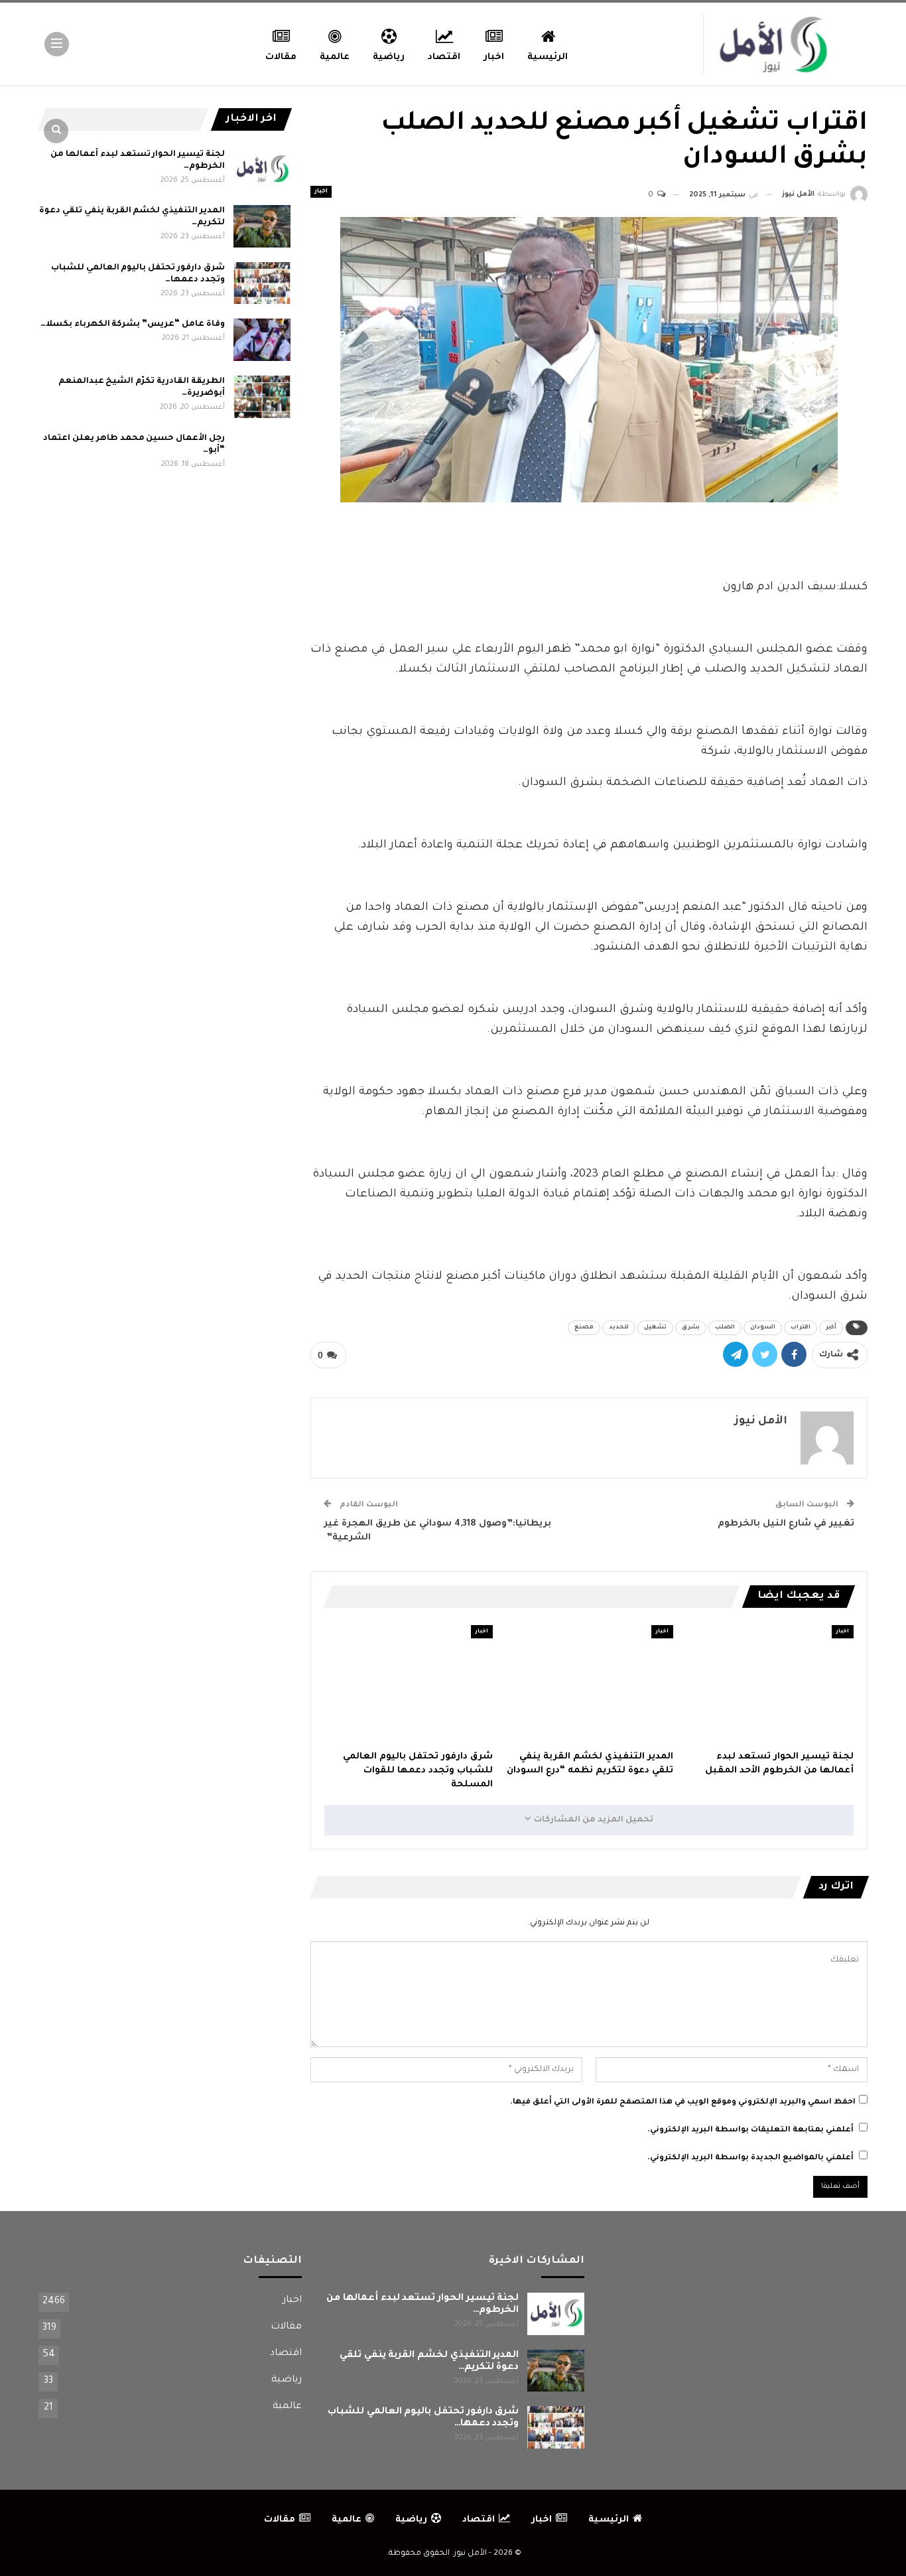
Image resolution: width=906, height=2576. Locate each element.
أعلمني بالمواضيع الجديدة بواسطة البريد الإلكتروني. (750, 2158)
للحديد (619, 1328)
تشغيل (655, 1328)
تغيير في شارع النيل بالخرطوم (786, 1524)
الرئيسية (548, 57)
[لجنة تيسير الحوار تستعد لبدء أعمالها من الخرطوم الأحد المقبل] (769, 1684)
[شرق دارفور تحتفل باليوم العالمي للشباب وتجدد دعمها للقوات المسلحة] (409, 1684)
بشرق (691, 1328)
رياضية (389, 57)
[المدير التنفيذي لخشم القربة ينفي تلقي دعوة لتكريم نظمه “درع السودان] (589, 1684)
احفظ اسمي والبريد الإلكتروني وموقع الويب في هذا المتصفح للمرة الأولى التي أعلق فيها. (683, 2103)
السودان (763, 1328)
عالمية (335, 57)
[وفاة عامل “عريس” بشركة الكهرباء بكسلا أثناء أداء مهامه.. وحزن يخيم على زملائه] (262, 340)
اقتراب (801, 1328)
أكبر (831, 1328)
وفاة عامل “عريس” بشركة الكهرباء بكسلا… (133, 324)
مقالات (281, 57)
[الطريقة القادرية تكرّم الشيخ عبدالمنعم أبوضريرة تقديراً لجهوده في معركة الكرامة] (262, 397)
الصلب (725, 1328)
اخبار (494, 57)
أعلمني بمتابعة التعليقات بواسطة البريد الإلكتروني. (750, 2130)
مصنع (584, 1328)
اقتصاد (444, 57)
